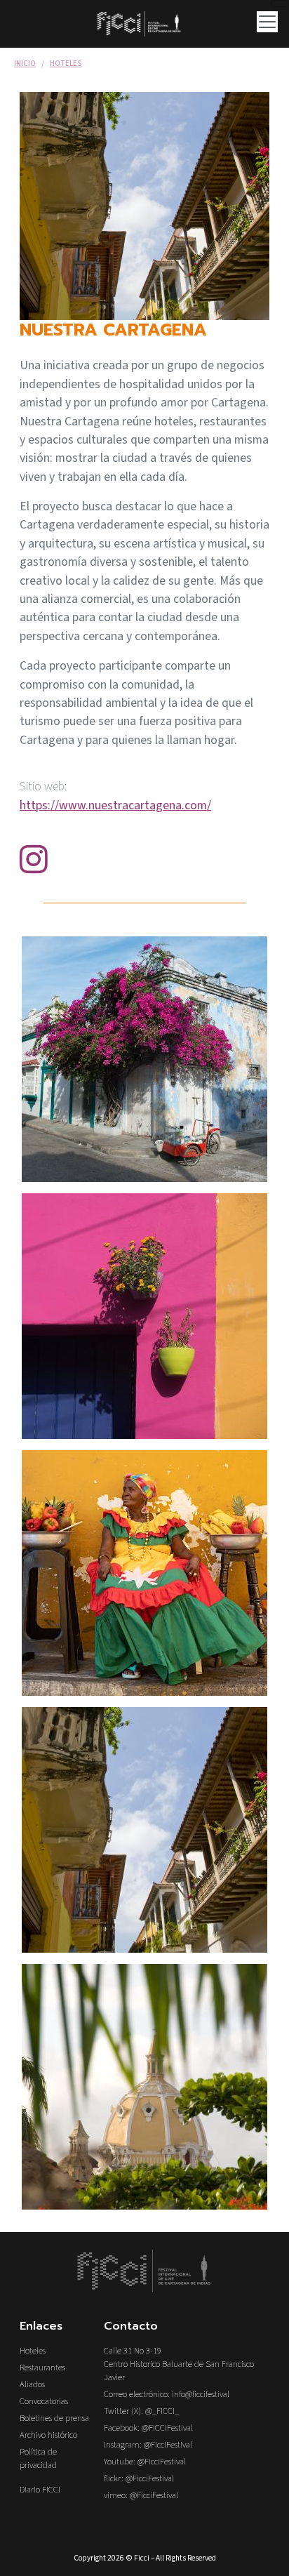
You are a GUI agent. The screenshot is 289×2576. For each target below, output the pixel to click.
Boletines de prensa (54, 2418)
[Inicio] (144, 24)
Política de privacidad (38, 2458)
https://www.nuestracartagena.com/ (115, 805)
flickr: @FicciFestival (139, 2478)
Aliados (32, 2384)
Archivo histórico (48, 2435)
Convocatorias (44, 2401)
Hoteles (66, 64)
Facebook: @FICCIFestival (148, 2428)
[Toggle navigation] (280, 4)
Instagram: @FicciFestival (148, 2445)
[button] (144, 1058)
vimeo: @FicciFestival (141, 2495)
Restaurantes (42, 2368)
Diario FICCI (40, 2490)
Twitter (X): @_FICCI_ (141, 2411)
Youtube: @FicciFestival (145, 2462)
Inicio (25, 64)
